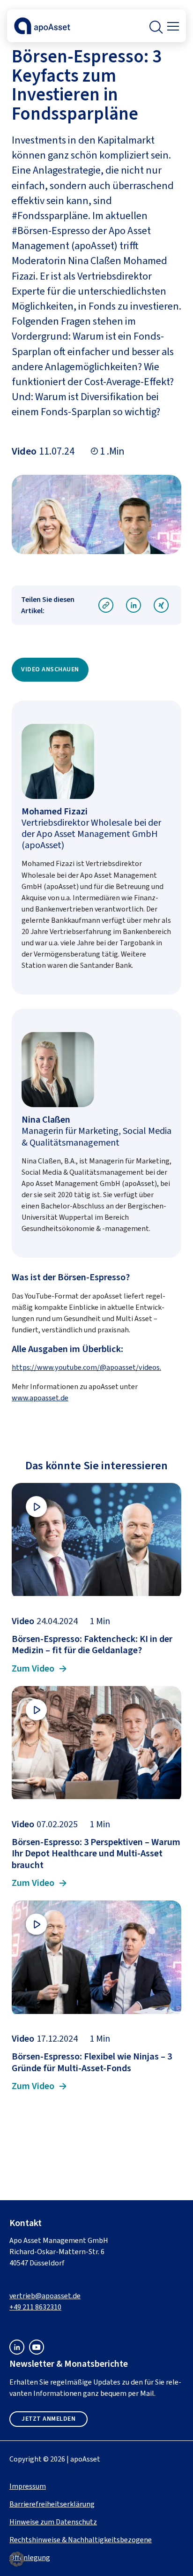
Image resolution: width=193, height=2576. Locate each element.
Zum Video (33, 1669)
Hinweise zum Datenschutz (53, 2522)
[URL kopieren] (106, 606)
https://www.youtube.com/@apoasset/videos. (86, 1367)
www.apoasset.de (40, 1398)
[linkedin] (17, 2352)
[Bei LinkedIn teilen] (134, 606)
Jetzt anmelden (48, 2419)
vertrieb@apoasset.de (45, 2296)
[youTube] (37, 2352)
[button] (155, 26)
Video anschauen (50, 669)
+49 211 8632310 (35, 2307)
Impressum (28, 2486)
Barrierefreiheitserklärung (52, 2504)
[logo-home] (42, 32)
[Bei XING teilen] (161, 606)
